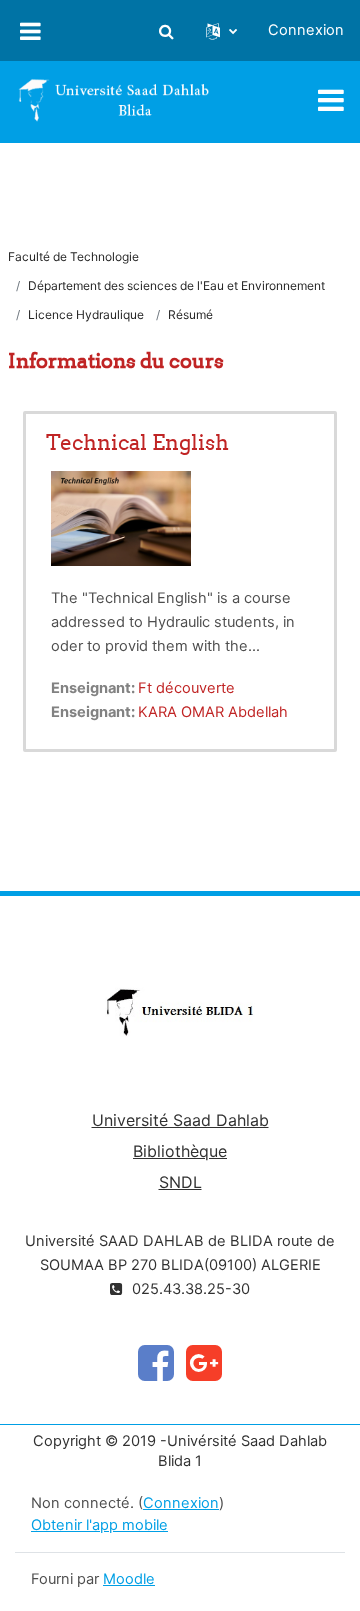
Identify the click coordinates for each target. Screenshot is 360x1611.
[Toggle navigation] (331, 100)
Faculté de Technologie (73, 256)
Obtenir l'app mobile (99, 1525)
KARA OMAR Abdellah (213, 712)
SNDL (180, 1182)
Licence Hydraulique (86, 314)
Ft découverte (186, 688)
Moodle (129, 1579)
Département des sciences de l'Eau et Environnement (176, 285)
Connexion (306, 30)
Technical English (137, 442)
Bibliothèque (180, 1151)
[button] (166, 31)
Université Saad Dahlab (180, 1120)
